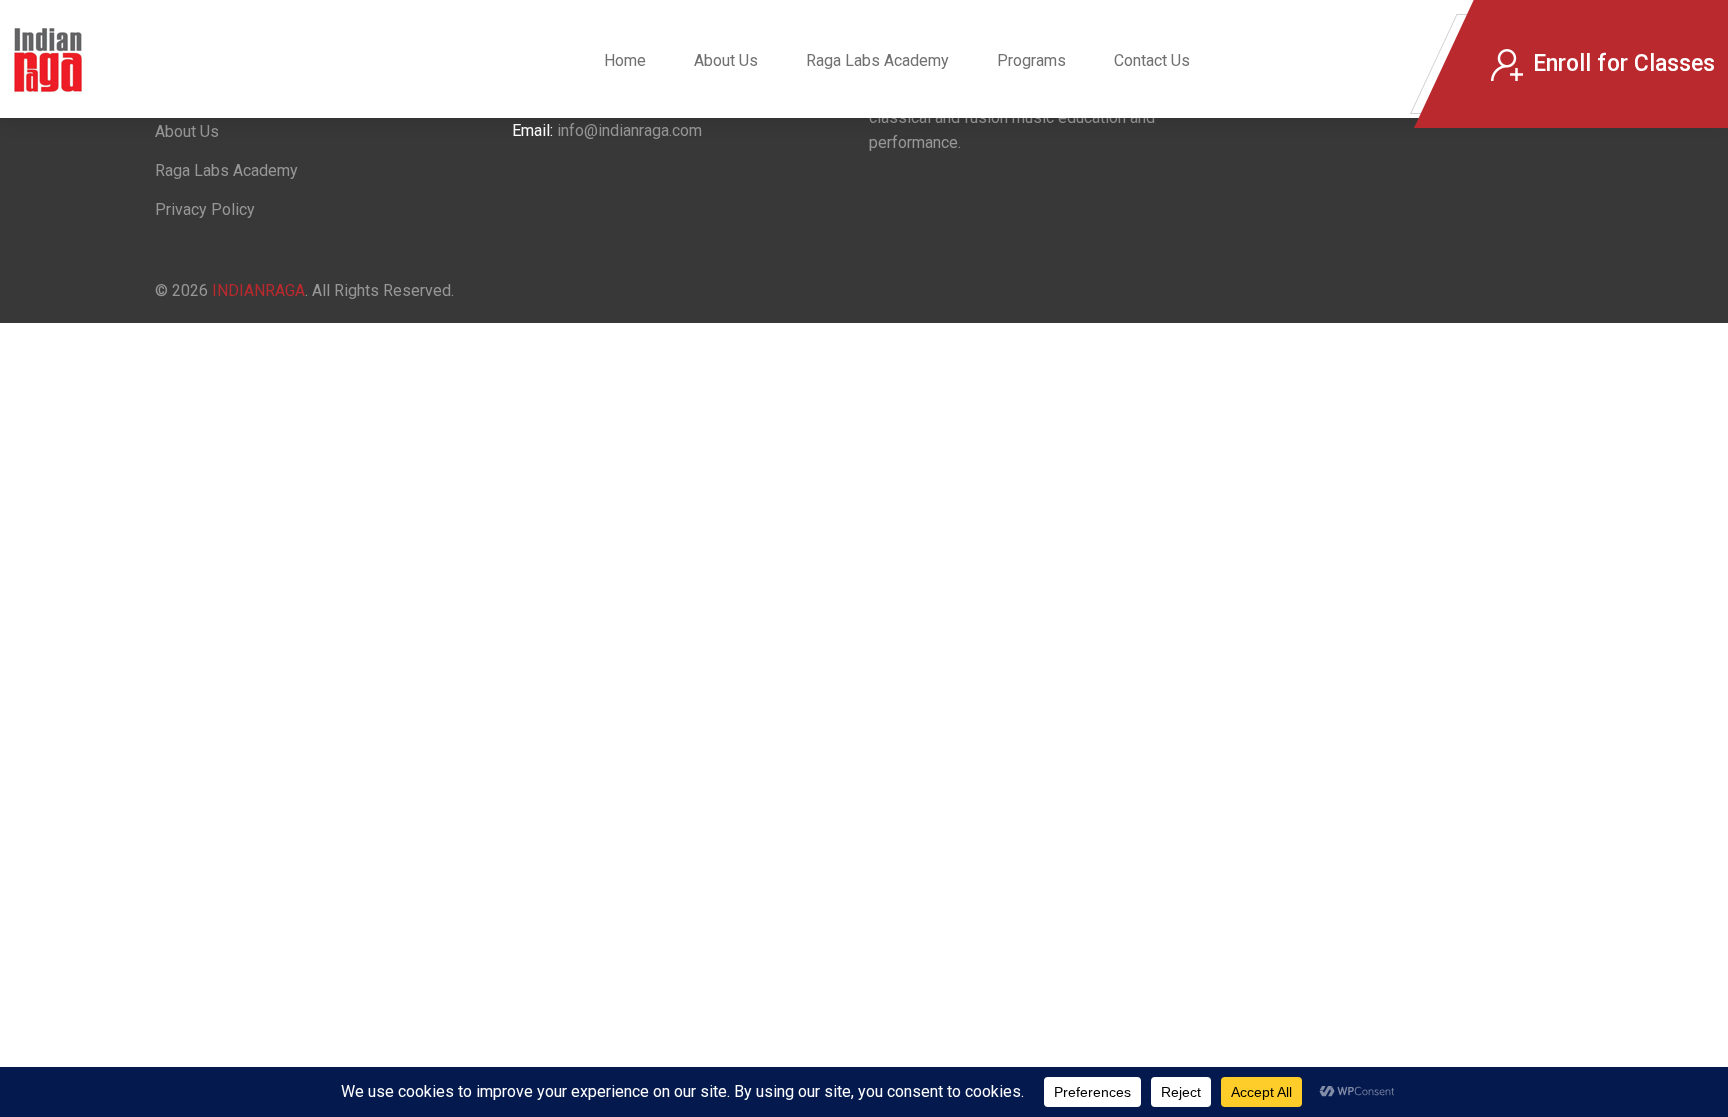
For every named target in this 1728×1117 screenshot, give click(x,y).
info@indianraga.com (629, 130)
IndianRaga (258, 290)
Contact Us (1152, 60)
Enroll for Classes (1624, 63)
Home (625, 60)
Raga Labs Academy (877, 60)
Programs (1031, 60)
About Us (726, 60)
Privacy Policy (205, 209)
